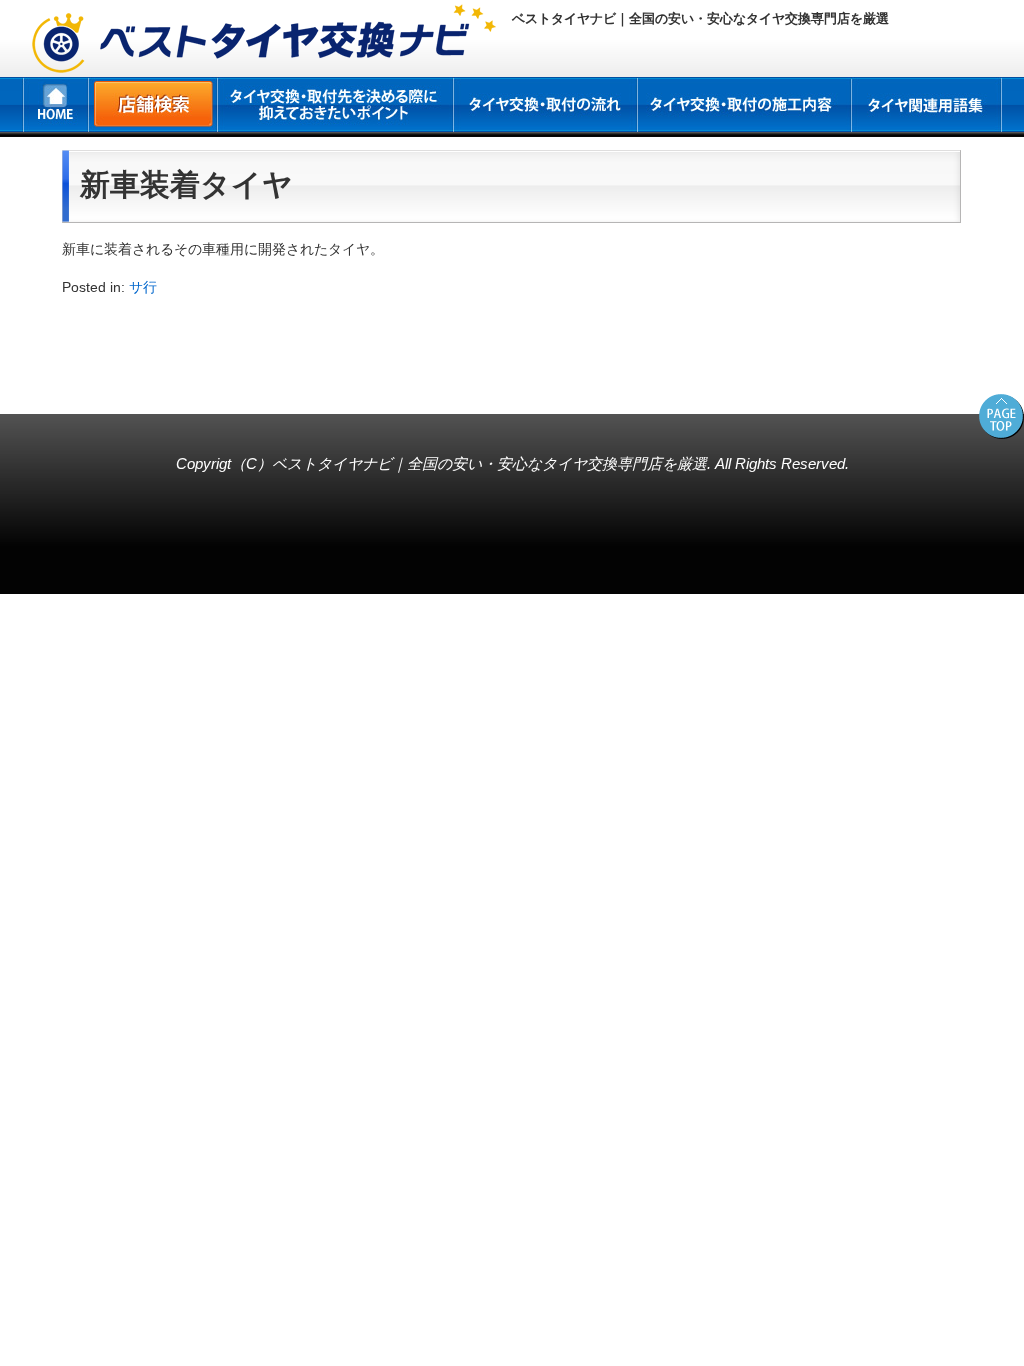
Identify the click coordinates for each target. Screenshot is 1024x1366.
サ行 (143, 287)
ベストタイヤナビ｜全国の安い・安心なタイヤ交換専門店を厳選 (489, 463)
